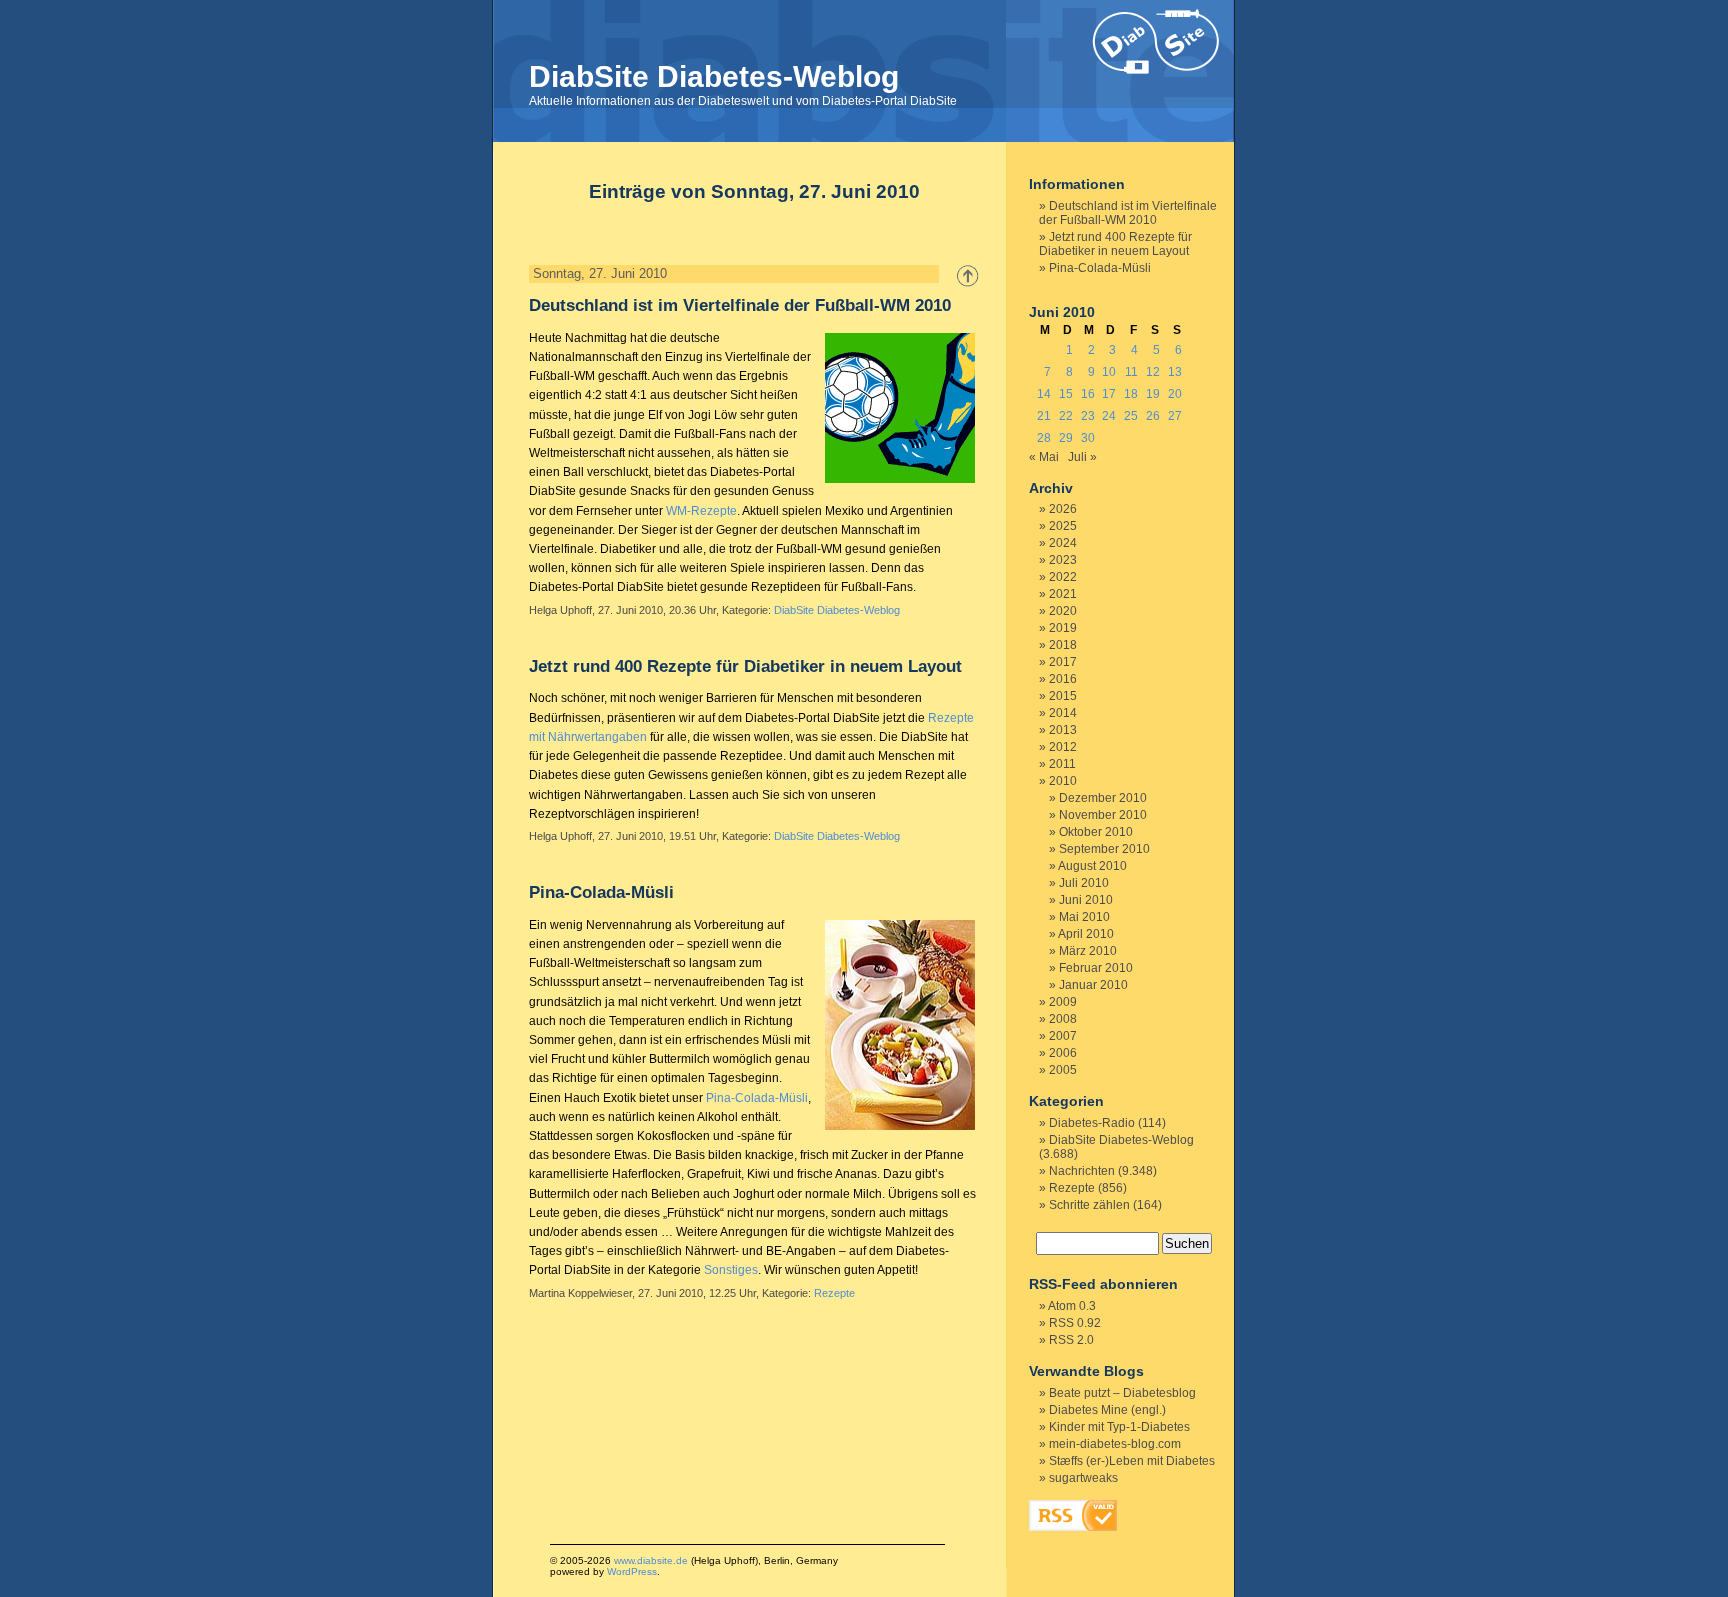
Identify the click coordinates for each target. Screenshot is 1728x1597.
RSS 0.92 (1075, 1323)
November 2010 (1103, 815)
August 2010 (1092, 866)
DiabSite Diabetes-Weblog (714, 76)
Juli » (1082, 457)
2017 (1063, 662)
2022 (1063, 577)
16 (1088, 394)
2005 (1063, 1070)
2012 (1063, 747)
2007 (1063, 1036)
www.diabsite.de (651, 1560)
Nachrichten (1082, 1171)
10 (1109, 372)
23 (1088, 416)
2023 (1063, 560)
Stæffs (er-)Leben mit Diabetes (1132, 1461)
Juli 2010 (1084, 883)
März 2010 (1088, 951)
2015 (1063, 696)
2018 (1063, 645)
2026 (1063, 509)
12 (1153, 372)
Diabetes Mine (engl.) (1107, 1410)
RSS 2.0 (1071, 1340)
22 (1066, 416)
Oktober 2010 (1096, 832)
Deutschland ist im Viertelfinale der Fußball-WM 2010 (740, 305)
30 (1088, 438)
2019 (1063, 628)
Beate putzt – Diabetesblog (1122, 1393)
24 (1109, 416)
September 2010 (1104, 849)
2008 (1063, 1019)
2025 (1063, 526)
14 (1044, 394)
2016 (1063, 679)
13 (1175, 372)
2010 (1063, 781)
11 (1131, 372)
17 (1109, 394)
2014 (1063, 713)
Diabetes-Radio (1092, 1123)
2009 (1063, 1002)
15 (1066, 394)
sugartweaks (1083, 1478)
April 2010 (1086, 934)
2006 (1063, 1053)
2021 (1063, 594)
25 (1131, 416)
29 (1066, 438)
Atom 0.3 (1072, 1306)
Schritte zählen (1089, 1205)
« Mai (1044, 457)
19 (1153, 394)
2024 (1063, 543)
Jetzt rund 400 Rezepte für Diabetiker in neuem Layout (745, 666)
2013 (1063, 730)
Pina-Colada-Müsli (601, 892)
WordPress (632, 1571)
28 (1044, 438)
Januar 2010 (1093, 985)
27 (1175, 416)
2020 (1063, 611)
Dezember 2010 (1103, 798)
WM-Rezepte (701, 511)
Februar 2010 (1096, 968)
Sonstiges (731, 1270)
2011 (1062, 764)
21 (1044, 416)
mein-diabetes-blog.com (1115, 1444)
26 (1153, 416)
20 (1175, 394)
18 (1131, 394)
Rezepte (834, 1293)
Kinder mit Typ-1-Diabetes (1119, 1427)
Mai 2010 (1084, 917)
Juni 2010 (1086, 900)
